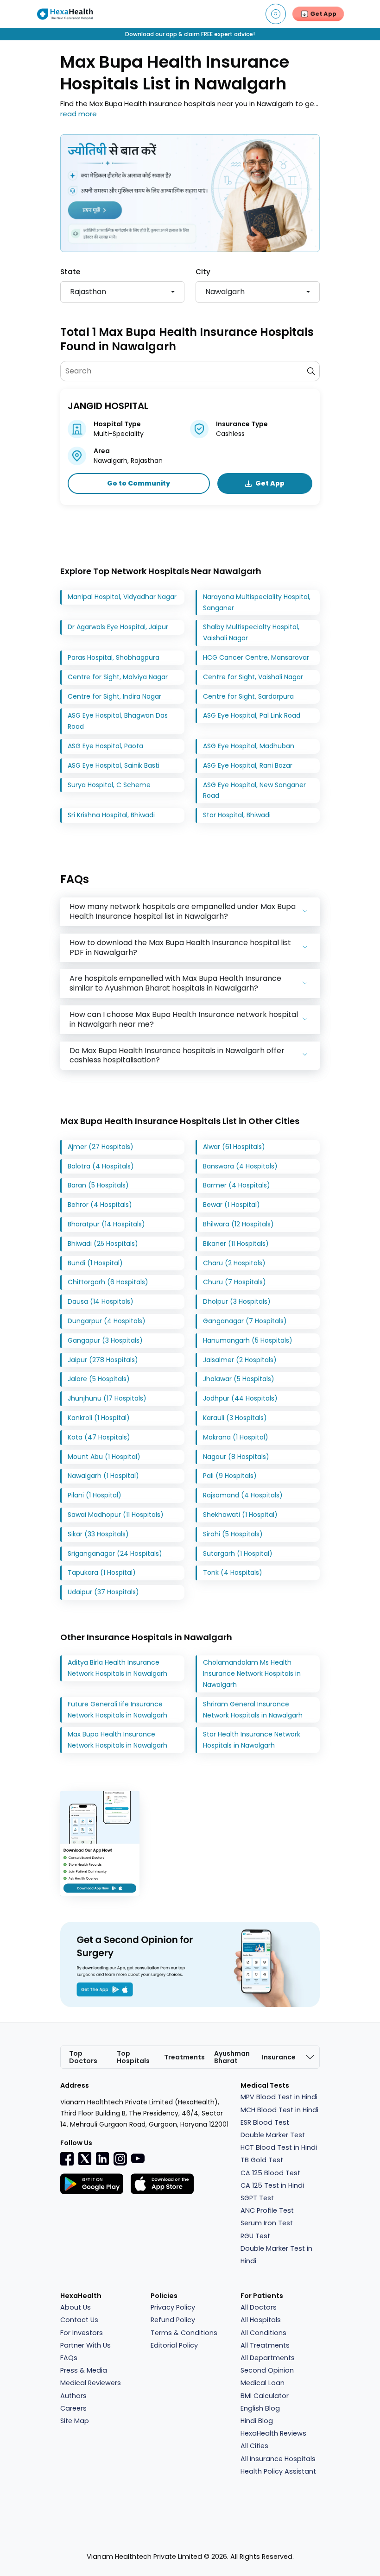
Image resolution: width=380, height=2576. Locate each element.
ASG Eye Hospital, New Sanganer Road (254, 790)
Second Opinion (267, 2370)
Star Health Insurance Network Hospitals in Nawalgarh (252, 1740)
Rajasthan (88, 292)
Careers (73, 2408)
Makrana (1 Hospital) (236, 1437)
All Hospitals (261, 2320)
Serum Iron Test (267, 2223)
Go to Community (139, 483)
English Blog (260, 2408)
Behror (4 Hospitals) (100, 1205)
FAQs (69, 2358)
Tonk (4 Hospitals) (233, 1572)
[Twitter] (85, 2159)
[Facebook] (67, 2159)
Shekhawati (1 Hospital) (240, 1515)
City (203, 272)
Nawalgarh (225, 292)
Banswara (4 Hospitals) (240, 1166)
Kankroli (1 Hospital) (99, 1418)
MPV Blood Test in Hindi (279, 2097)
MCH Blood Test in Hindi (279, 2110)
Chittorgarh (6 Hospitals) (108, 1282)
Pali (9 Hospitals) (230, 1476)
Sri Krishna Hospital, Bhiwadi (111, 815)
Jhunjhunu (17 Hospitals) (107, 1398)
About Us (76, 2307)
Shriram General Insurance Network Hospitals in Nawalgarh (253, 1710)
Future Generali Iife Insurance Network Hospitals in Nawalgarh (117, 1710)
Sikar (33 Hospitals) (98, 1534)
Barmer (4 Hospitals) (237, 1185)
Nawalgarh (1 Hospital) (103, 1476)
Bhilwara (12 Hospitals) (238, 1224)
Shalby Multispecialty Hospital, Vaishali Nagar (251, 632)
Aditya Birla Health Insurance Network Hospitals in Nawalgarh (117, 1668)
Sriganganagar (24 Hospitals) (115, 1553)
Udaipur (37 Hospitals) (103, 1592)
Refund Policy (173, 2320)
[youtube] (138, 2158)
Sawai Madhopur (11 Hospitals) (116, 1515)
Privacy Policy (173, 2307)
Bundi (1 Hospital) (95, 1263)
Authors (73, 2396)
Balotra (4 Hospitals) (101, 1166)
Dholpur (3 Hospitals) (237, 1301)
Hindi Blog (257, 2421)
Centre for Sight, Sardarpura (248, 696)
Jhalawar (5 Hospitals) (239, 1379)
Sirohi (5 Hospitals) (233, 1534)
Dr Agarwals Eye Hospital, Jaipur (118, 627)
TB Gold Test (262, 2160)
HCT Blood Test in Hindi (279, 2147)
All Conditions (263, 2333)
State (70, 272)
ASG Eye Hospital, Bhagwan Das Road (118, 721)
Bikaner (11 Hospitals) (236, 1244)
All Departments (268, 2358)
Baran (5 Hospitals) (98, 1185)
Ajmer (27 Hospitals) (101, 1147)
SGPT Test (257, 2198)
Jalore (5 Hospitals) (99, 1379)
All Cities (254, 2446)
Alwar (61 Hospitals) (234, 1147)
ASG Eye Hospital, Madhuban (249, 746)
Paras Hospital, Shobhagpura (114, 657)
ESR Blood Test (265, 2122)
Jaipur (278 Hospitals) (103, 1360)
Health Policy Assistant (278, 2471)
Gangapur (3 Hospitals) (105, 1340)
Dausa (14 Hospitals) (101, 1301)
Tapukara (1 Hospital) (102, 1572)
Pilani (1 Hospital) (95, 1495)
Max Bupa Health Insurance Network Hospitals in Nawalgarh (117, 1740)
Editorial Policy (174, 2345)
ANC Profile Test (267, 2210)
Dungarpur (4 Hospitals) (107, 1321)
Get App (270, 483)
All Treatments (265, 2345)
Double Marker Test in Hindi (276, 2255)
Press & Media (84, 2370)
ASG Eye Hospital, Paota (105, 746)
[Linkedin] (102, 2159)
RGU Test (255, 2236)
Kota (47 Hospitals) (99, 1437)
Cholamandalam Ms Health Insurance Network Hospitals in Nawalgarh (252, 1673)
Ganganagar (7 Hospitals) (245, 1321)
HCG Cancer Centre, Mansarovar (256, 657)
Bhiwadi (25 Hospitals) (103, 1244)
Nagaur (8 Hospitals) (236, 1457)
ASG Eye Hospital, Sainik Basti (114, 765)
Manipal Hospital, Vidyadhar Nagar (122, 597)
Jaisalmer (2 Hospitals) (240, 1360)
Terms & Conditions (184, 2333)
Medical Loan (263, 2383)
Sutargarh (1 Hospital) (238, 1553)
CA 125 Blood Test (270, 2173)
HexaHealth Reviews (273, 2433)
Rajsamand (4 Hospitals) (243, 1495)
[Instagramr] (120, 2159)
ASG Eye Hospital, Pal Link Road (252, 715)
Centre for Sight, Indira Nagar (114, 696)
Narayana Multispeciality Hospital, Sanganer (257, 602)
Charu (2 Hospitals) (234, 1263)
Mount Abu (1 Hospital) (104, 1457)
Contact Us (79, 2320)
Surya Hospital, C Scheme (109, 785)
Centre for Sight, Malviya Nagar (118, 677)
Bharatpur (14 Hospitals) (106, 1224)
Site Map (75, 2421)
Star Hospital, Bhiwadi (237, 815)
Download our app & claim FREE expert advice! (190, 34)
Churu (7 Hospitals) (234, 1282)
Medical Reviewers (91, 2383)
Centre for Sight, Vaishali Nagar (253, 677)
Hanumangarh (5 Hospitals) (248, 1340)
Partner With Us (85, 2345)
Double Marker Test (273, 2135)
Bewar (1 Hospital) (231, 1205)
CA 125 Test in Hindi (272, 2185)
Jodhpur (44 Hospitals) (240, 1398)
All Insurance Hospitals (278, 2459)
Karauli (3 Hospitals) (235, 1418)
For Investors (82, 2333)
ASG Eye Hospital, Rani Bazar (248, 765)
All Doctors (259, 2307)
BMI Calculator (265, 2396)
